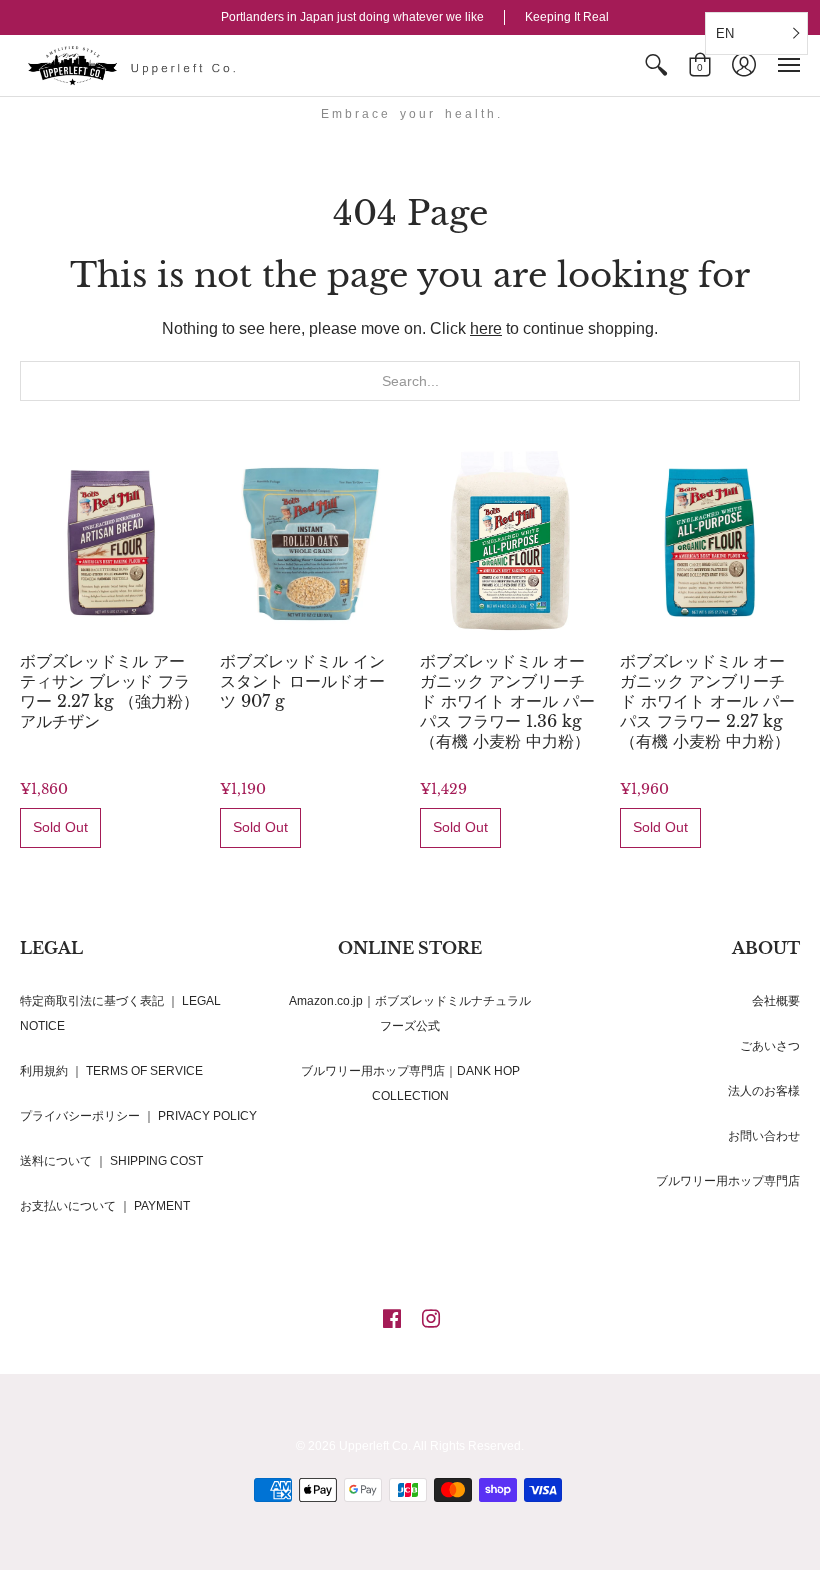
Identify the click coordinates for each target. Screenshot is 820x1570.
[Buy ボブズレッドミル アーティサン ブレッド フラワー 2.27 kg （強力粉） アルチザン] (110, 541)
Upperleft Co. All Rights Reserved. (431, 1446)
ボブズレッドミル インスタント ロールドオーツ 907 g (302, 681)
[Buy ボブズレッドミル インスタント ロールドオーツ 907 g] (310, 541)
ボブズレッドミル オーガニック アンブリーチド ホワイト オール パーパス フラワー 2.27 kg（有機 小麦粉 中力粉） (707, 701)
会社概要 (776, 1001)
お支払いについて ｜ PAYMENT (105, 1206)
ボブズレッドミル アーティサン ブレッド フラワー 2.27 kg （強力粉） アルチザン (109, 691)
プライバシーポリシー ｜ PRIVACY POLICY (138, 1116)
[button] (656, 65)
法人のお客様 (764, 1091)
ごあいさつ (770, 1046)
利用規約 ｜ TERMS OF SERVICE (111, 1071)
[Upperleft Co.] (135, 65)
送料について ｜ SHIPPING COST (111, 1161)
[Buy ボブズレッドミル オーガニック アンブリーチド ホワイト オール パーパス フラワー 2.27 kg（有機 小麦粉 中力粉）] (710, 541)
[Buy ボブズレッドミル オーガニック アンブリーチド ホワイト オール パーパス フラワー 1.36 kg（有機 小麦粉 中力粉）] (510, 541)
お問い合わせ (764, 1136)
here (486, 328)
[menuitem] (656, 65)
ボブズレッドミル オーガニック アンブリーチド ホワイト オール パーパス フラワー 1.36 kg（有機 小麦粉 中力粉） (507, 701)
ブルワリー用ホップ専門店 (728, 1181)
